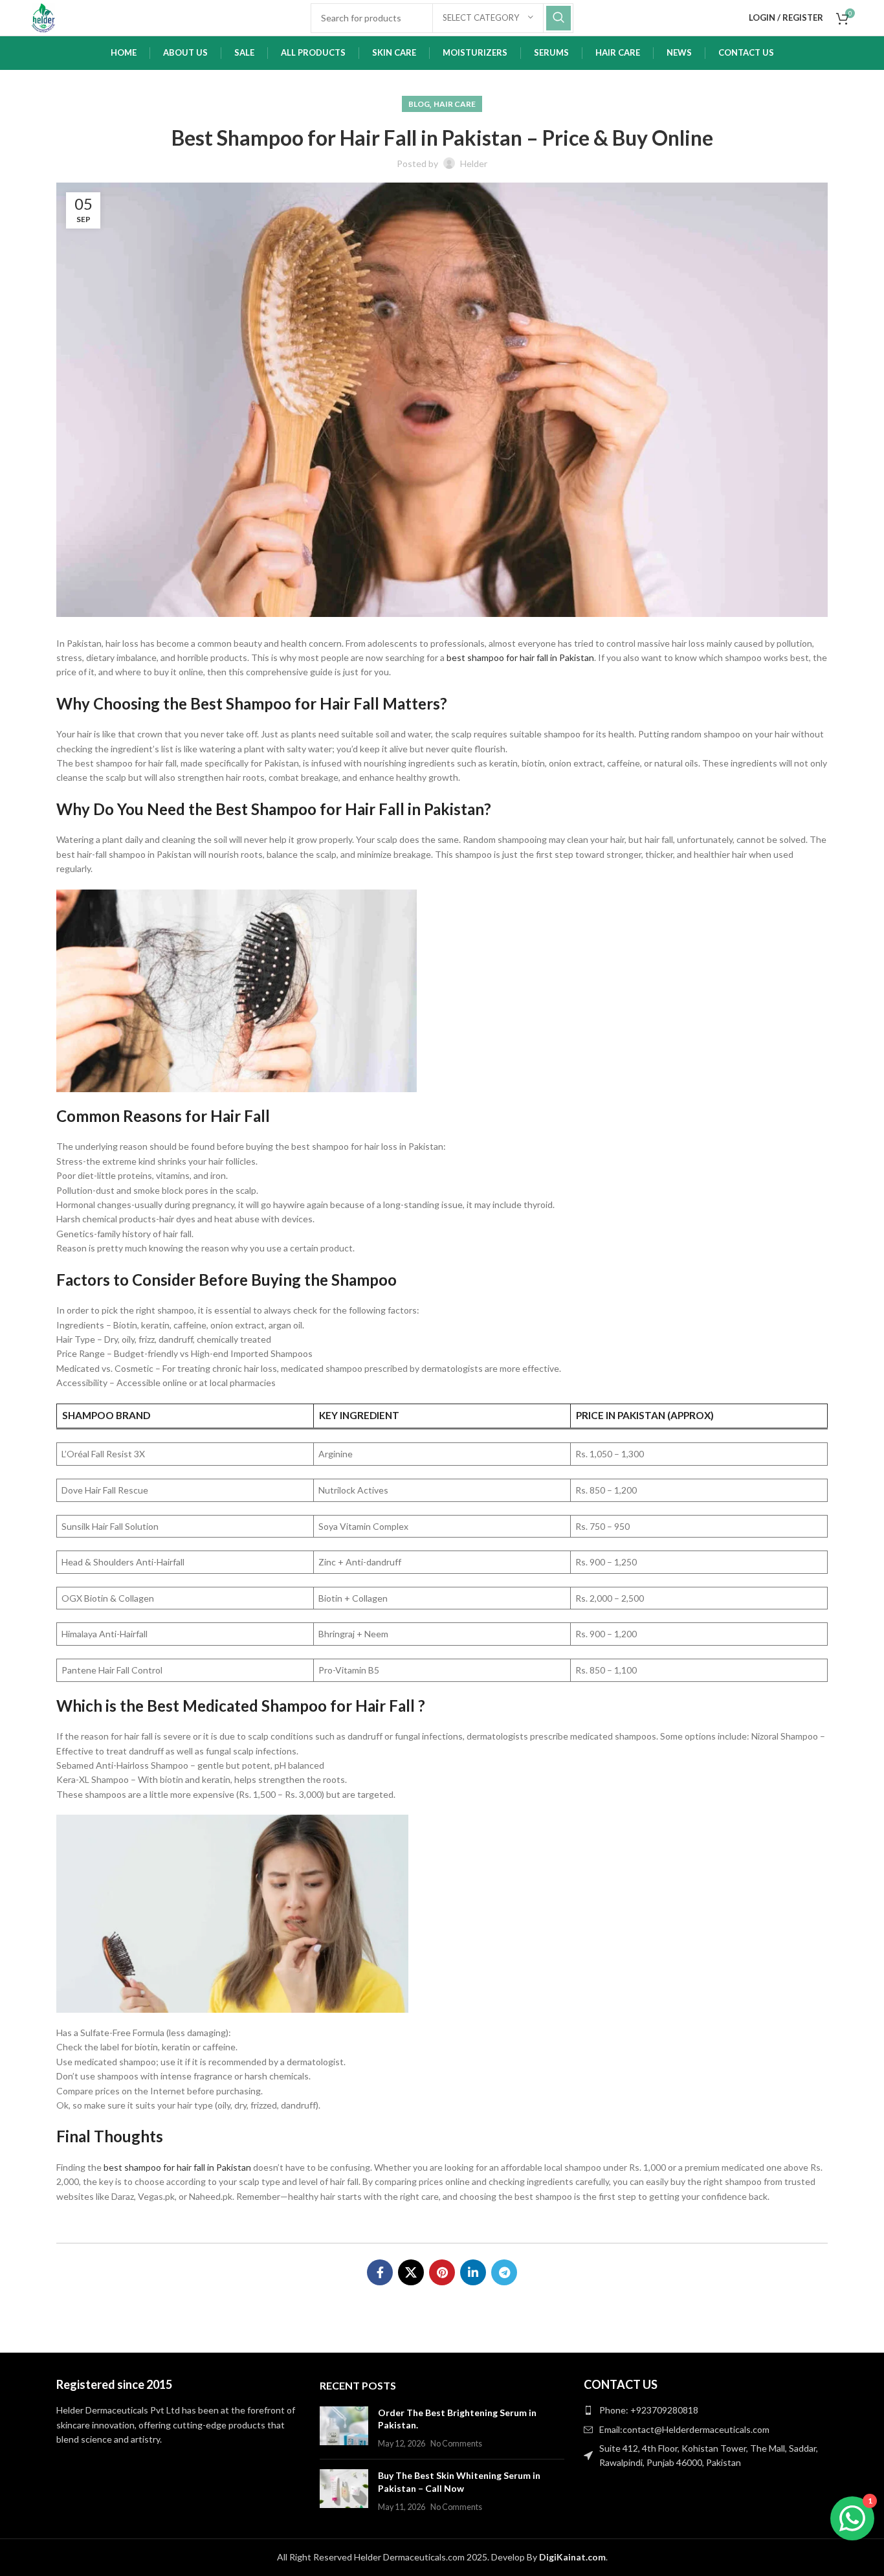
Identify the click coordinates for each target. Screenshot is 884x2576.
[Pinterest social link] (442, 2272)
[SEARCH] (558, 18)
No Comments (456, 2444)
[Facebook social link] (380, 2272)
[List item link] (706, 2410)
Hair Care (455, 104)
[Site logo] (43, 17)
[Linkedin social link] (473, 2272)
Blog (419, 104)
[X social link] (411, 2272)
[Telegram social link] (504, 2272)
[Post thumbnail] (344, 2428)
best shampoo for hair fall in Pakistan (520, 657)
